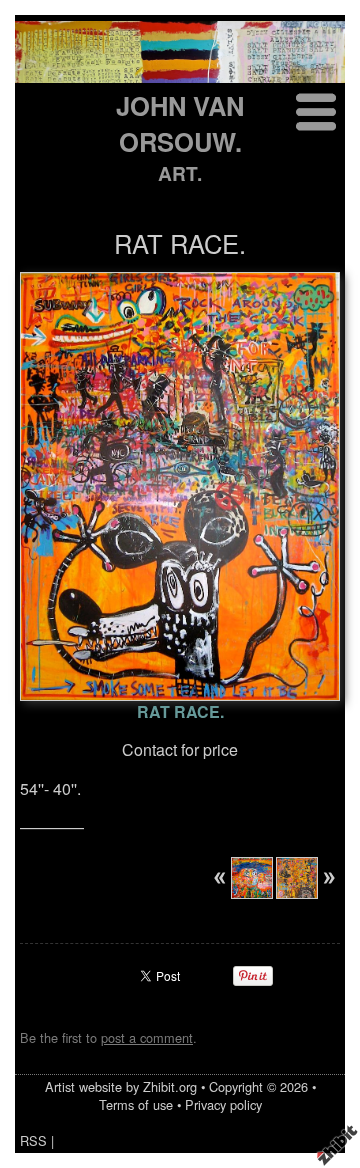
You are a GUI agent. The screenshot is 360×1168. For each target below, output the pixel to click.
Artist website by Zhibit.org (121, 1086)
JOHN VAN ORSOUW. (180, 123)
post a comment (147, 1037)
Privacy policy (223, 1104)
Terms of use (136, 1104)
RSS (33, 1140)
